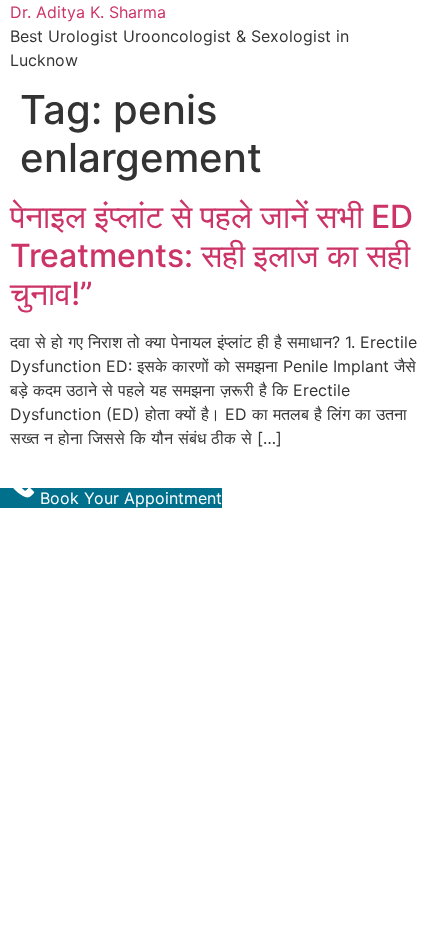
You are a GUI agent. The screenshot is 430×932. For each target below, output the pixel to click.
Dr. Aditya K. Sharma (88, 12)
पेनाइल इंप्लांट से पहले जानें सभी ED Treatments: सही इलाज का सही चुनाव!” (211, 255)
